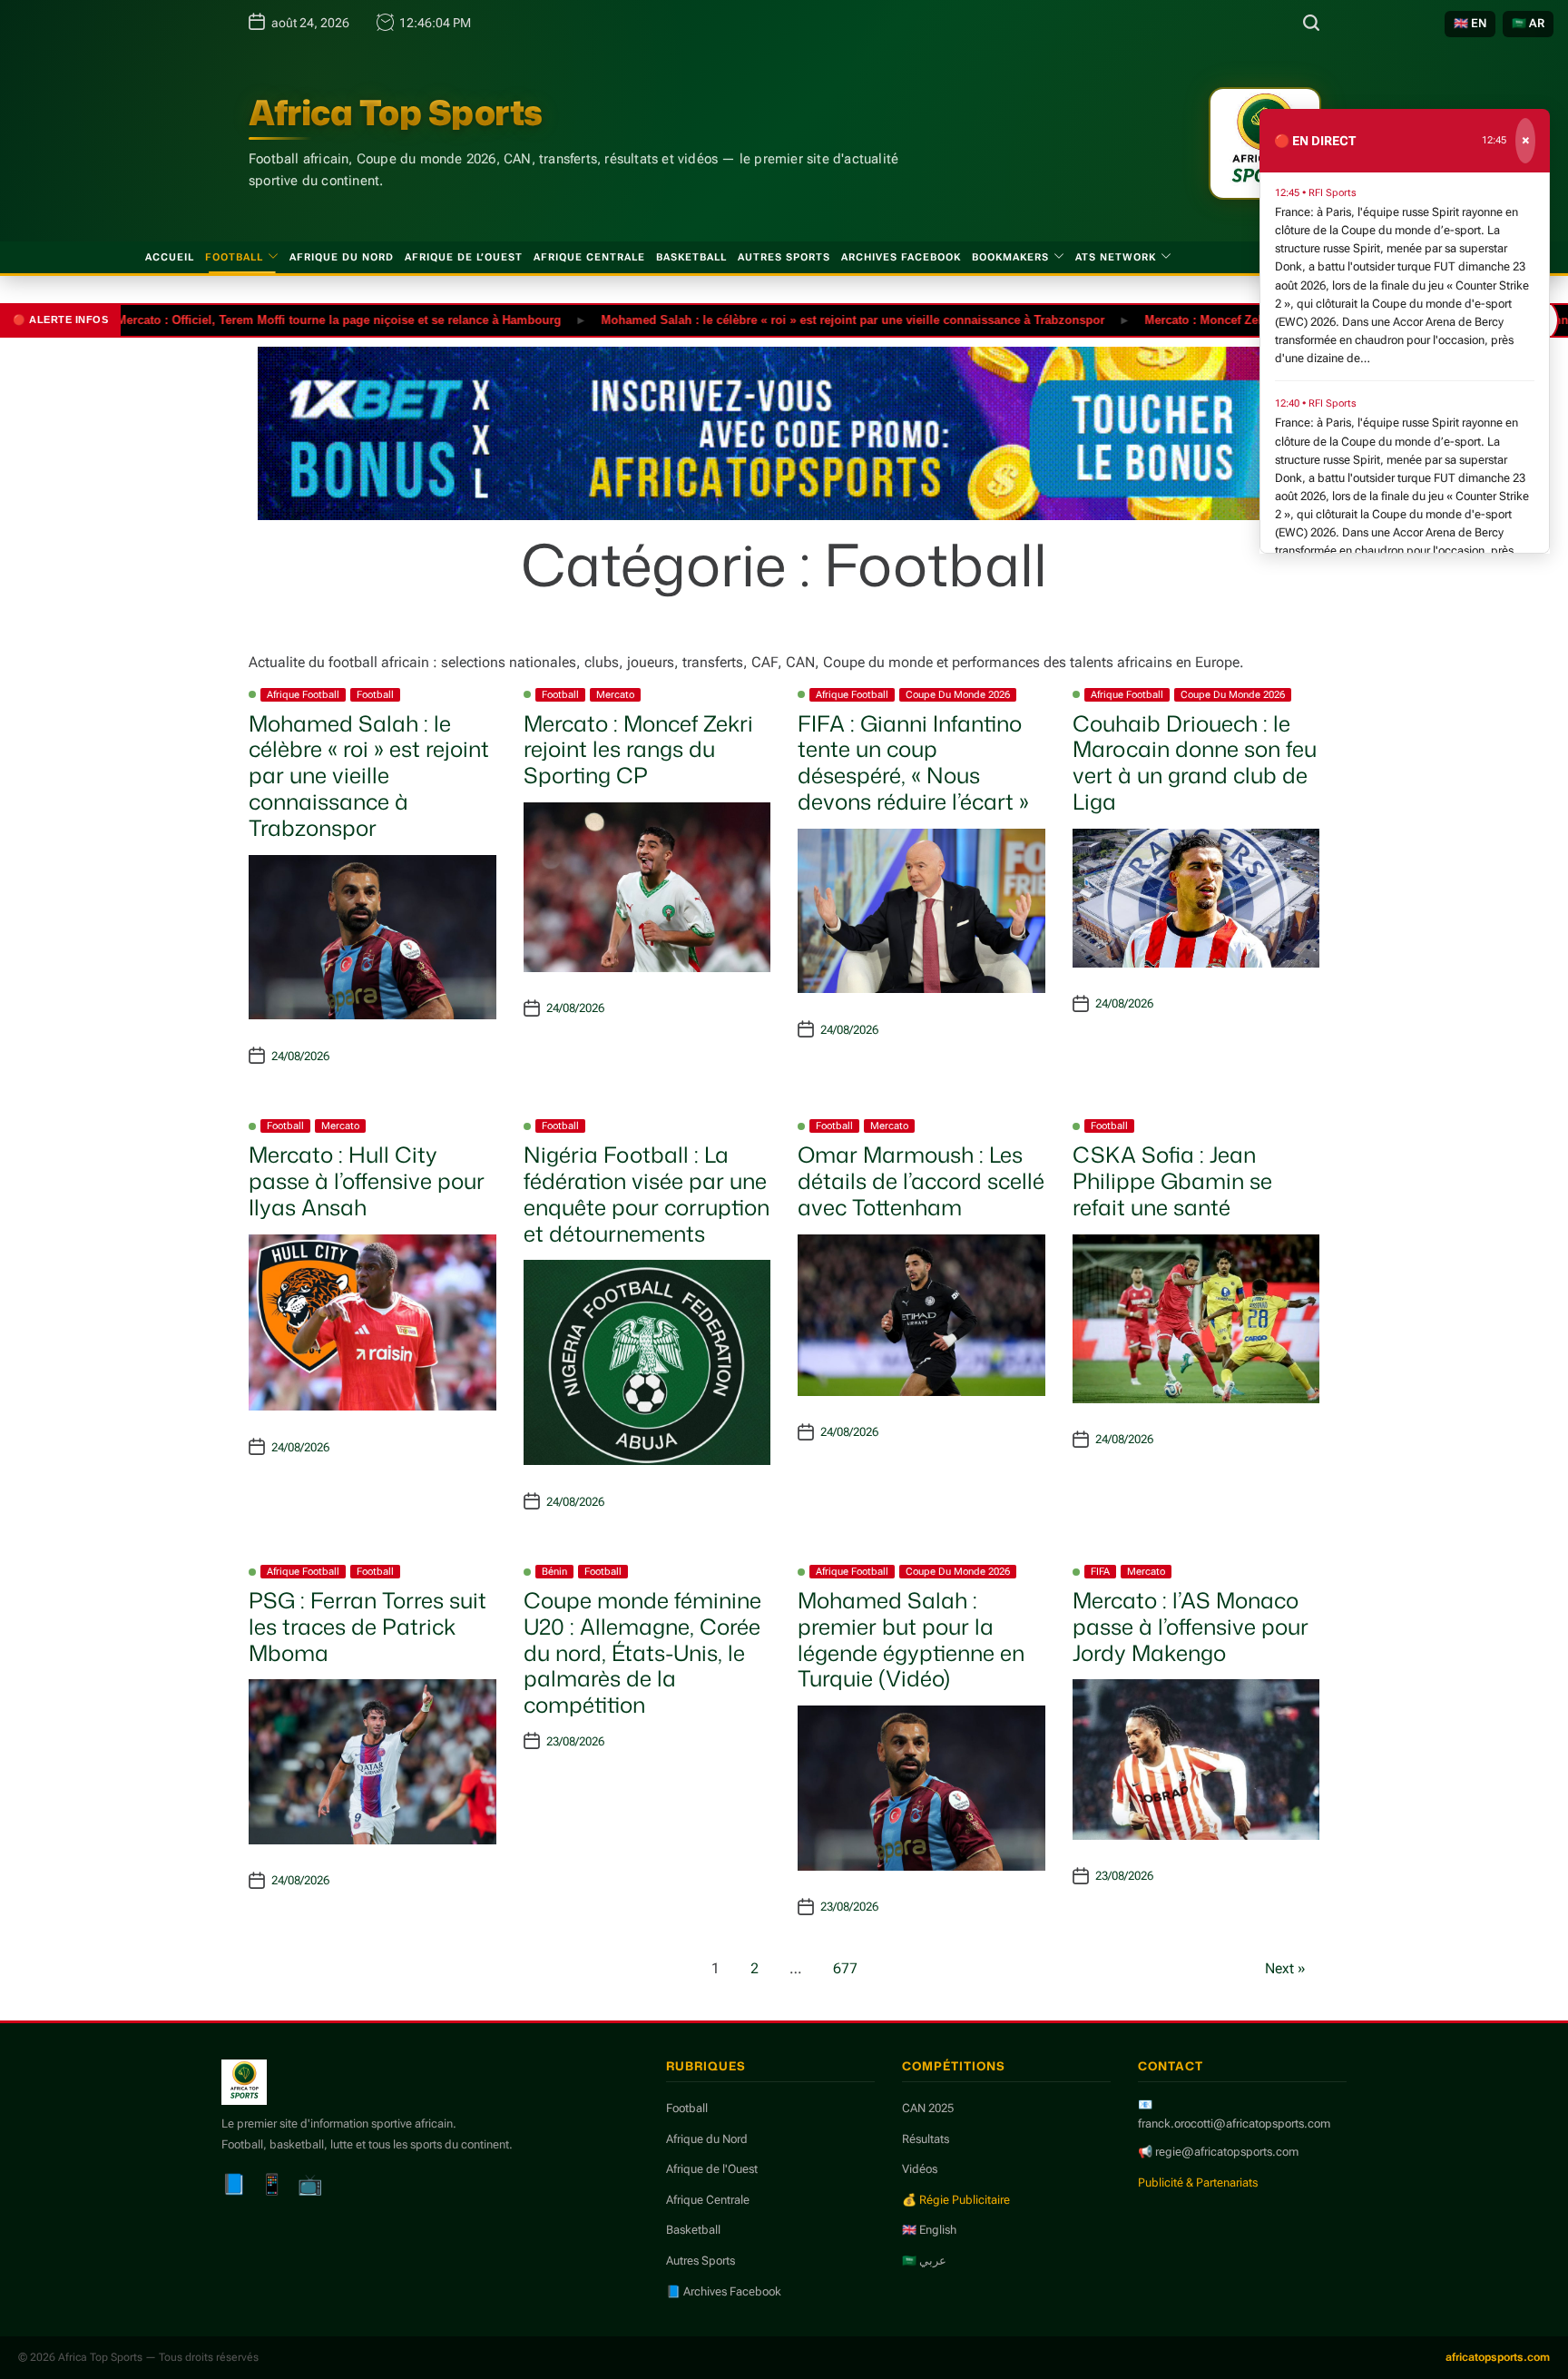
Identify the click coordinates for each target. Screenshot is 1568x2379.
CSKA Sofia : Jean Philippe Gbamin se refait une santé (1172, 1181)
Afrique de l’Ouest (464, 257)
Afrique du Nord (342, 257)
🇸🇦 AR (1528, 23)
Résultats (926, 2139)
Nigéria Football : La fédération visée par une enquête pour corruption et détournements (647, 1194)
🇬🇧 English (929, 2230)
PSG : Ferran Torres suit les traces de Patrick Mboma (367, 1627)
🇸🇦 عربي (924, 2261)
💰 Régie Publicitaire (956, 2200)
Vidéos (920, 2169)
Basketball (691, 257)
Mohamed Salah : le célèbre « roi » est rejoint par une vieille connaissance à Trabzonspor (795, 319)
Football (234, 257)
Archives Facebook (901, 257)
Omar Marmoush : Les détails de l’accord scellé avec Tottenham (921, 1181)
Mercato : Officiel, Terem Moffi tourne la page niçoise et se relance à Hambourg (281, 319)
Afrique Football (303, 695)
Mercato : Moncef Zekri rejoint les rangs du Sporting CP (1244, 319)
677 (845, 1968)
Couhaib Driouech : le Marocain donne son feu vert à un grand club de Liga (1195, 762)
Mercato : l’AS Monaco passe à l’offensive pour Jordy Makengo (1191, 1627)
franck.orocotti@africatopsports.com (1234, 2123)
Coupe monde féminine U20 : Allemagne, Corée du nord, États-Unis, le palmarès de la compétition (642, 1652)
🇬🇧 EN (1470, 23)
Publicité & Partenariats (1198, 2182)
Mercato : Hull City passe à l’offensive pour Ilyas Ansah (367, 1181)
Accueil (170, 257)
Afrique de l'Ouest (712, 2169)
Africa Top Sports (396, 113)
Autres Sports (784, 257)
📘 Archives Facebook (724, 2291)
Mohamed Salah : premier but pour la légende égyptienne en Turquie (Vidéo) (911, 1639)
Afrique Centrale (589, 257)
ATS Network (1116, 257)
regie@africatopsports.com (1227, 2152)
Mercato (615, 695)
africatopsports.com (1498, 2357)
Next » (1285, 1968)
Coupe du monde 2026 (958, 695)
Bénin (554, 1572)
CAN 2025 (928, 2108)
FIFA (1100, 1572)
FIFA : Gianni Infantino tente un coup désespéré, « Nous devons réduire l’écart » (913, 762)
